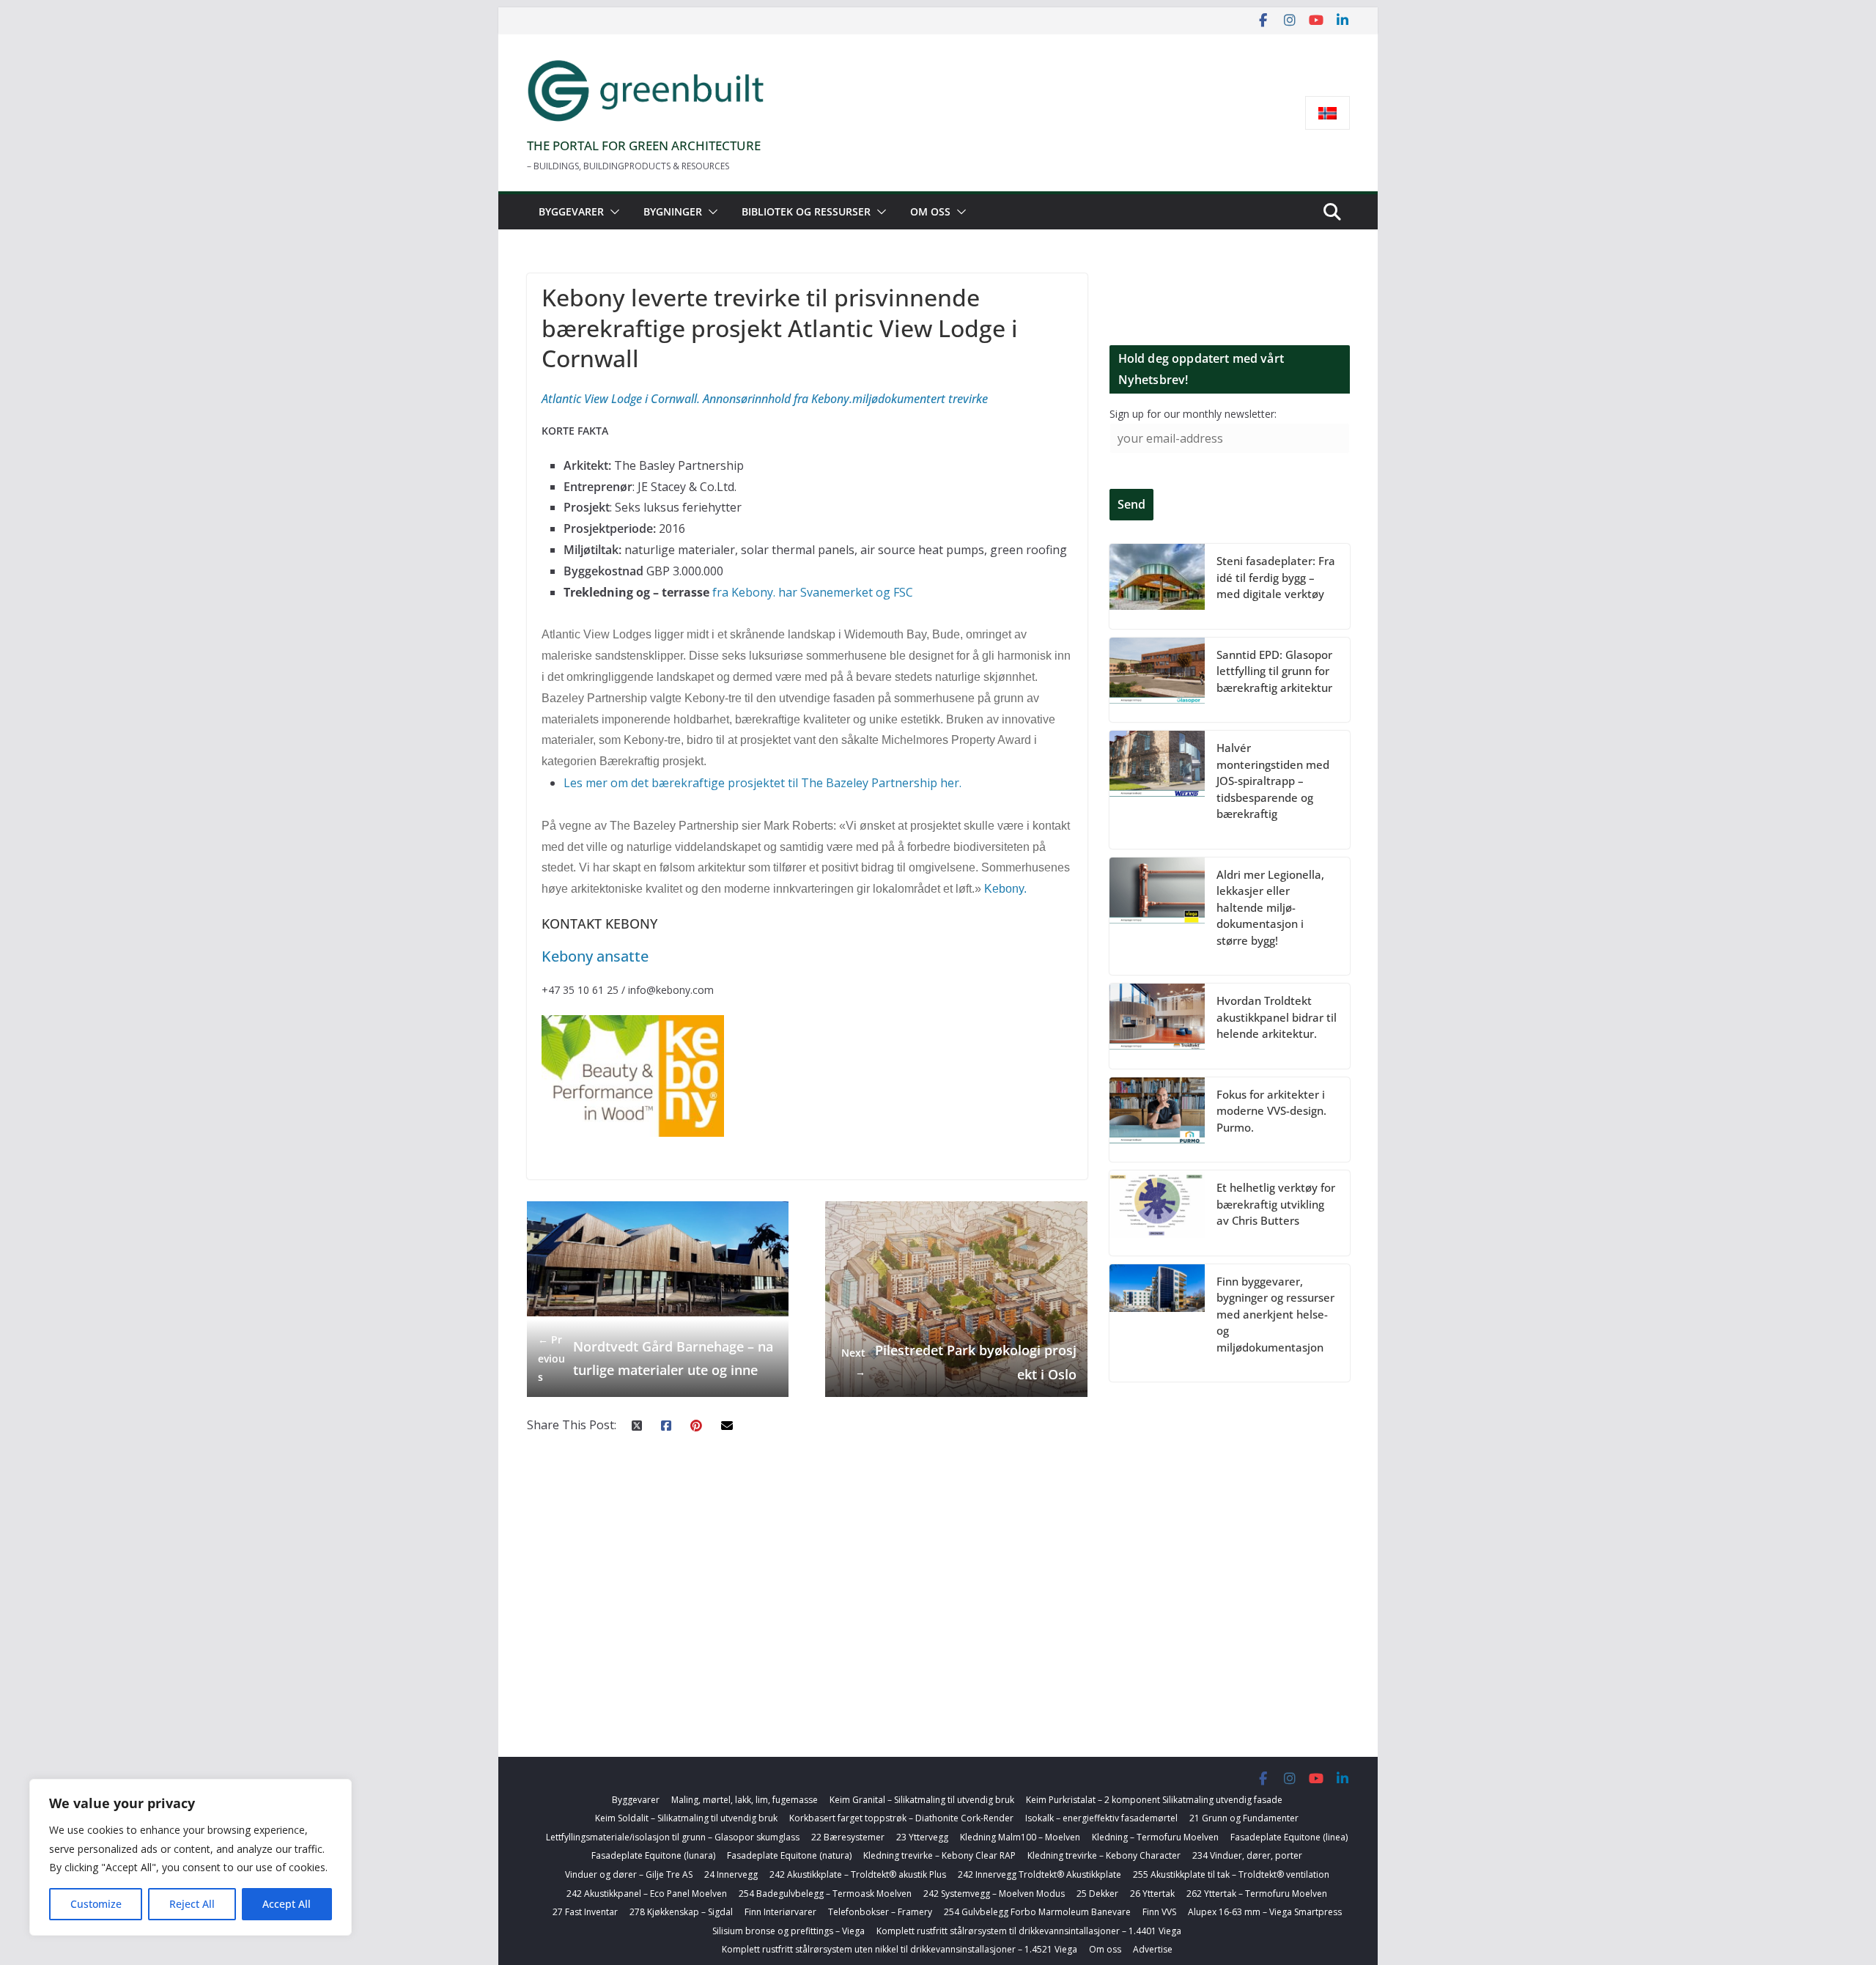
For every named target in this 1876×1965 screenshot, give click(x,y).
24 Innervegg (731, 1874)
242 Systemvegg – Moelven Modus (994, 1894)
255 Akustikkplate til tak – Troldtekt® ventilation (1231, 1874)
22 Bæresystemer (848, 1837)
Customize (96, 1904)
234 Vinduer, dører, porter (1247, 1855)
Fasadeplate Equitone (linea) (1289, 1837)
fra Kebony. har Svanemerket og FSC (813, 592)
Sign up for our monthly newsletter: (1193, 414)
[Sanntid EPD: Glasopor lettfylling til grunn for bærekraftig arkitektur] (1157, 680)
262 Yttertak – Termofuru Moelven (1257, 1894)
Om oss (930, 211)
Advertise (1153, 1949)
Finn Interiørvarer (780, 1912)
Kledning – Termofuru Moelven (1155, 1837)
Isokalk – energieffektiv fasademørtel (1101, 1818)
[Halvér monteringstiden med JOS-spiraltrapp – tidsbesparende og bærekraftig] (1157, 790)
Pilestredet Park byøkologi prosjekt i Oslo (959, 1362)
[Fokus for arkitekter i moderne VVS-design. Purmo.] (1157, 1120)
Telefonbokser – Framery (880, 1912)
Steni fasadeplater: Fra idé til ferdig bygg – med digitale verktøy (1276, 577)
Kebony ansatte (595, 956)
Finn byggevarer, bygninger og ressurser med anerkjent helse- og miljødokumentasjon (1275, 1314)
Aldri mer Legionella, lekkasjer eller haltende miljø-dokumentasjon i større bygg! (1270, 907)
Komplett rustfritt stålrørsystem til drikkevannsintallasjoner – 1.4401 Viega (1029, 1931)
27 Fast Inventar (585, 1912)
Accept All (287, 1904)
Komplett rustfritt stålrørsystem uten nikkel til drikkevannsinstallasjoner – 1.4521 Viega (900, 1949)
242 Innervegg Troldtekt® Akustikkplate (1039, 1874)
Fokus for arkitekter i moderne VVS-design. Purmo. (1271, 1111)
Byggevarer (571, 211)
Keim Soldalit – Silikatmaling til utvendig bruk (686, 1818)
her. (951, 783)
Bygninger (673, 211)
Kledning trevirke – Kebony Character (1104, 1855)
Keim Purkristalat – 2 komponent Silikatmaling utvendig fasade (1154, 1800)
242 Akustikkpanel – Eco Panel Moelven (647, 1894)
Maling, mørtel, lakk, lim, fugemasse (745, 1800)
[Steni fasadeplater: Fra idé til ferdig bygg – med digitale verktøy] (1157, 586)
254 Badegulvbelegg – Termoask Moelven (825, 1894)
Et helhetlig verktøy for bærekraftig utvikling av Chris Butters (1276, 1204)
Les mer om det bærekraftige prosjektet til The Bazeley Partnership (750, 783)
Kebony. (1005, 889)
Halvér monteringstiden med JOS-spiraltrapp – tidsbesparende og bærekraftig (1273, 781)
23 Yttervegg (922, 1837)
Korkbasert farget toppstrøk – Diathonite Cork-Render (901, 1818)
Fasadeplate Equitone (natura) (789, 1855)
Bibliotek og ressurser (806, 211)
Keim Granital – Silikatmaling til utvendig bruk (922, 1800)
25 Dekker (1097, 1894)
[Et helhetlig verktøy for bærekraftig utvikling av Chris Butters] (1157, 1213)
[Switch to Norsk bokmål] (1327, 113)
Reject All (192, 1904)
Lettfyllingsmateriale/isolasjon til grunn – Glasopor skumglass (673, 1837)
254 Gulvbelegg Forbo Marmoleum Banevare (1037, 1912)
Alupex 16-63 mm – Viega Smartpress (1265, 1912)
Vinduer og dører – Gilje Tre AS (629, 1874)
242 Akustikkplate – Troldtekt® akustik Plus (858, 1874)
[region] (191, 1857)
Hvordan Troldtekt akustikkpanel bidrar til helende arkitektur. (1277, 1017)
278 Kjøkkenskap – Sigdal (681, 1912)
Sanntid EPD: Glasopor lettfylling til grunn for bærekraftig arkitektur (1274, 671)
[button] (612, 212)
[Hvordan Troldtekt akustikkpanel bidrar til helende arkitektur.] (1157, 1026)
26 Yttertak (1152, 1894)
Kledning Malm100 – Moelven (1020, 1837)
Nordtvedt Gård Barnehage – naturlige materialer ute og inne (656, 1358)
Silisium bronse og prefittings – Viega (789, 1931)
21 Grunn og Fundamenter (1244, 1818)
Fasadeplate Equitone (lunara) (653, 1855)
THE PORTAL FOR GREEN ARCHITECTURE (644, 145)
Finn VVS (1159, 1912)
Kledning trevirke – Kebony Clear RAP (939, 1855)
